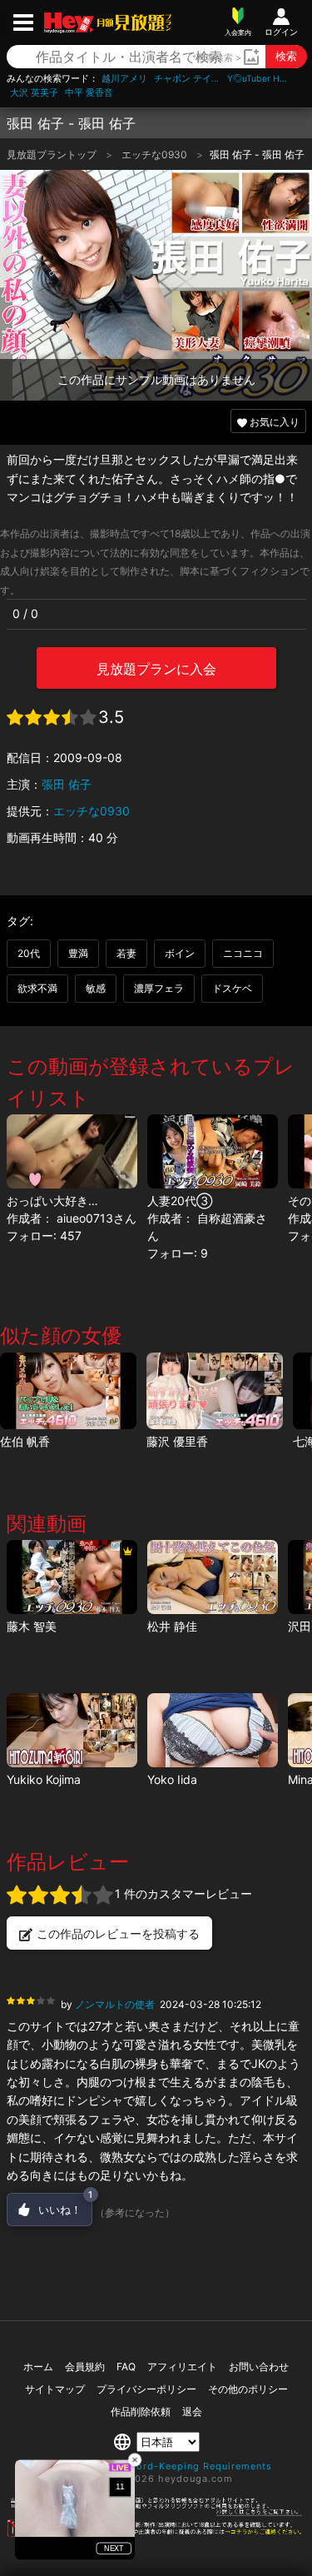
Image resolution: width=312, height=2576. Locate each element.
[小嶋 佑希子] (72, 1730)
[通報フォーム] (156, 2534)
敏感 (96, 988)
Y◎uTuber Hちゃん (260, 79)
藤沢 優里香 (177, 1441)
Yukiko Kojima (44, 1779)
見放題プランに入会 (156, 669)
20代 (29, 953)
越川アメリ (124, 79)
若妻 (126, 953)
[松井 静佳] (213, 1577)
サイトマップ (55, 2389)
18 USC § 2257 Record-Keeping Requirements (156, 2466)
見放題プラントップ (53, 154)
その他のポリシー (248, 2389)
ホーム (38, 2367)
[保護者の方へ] (156, 2513)
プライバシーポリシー (146, 2389)
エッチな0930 (156, 154)
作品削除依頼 (141, 2412)
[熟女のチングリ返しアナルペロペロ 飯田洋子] (213, 1730)
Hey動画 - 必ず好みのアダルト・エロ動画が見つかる (69, 23)
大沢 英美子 (34, 93)
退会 (192, 2412)
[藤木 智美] (72, 1577)
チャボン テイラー (187, 79)
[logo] (133, 22)
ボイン (180, 953)
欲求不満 (37, 988)
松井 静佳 (172, 1626)
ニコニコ (243, 953)
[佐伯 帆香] (68, 1391)
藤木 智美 (32, 1626)
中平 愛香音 (89, 93)
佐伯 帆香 (25, 1441)
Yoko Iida (172, 1779)
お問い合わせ (259, 2367)
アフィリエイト (182, 2367)
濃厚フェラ (159, 988)
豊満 (78, 953)
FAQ (126, 2367)
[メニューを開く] (23, 22)
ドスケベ (232, 988)
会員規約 (85, 2367)
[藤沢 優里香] (215, 1391)
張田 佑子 (67, 784)
